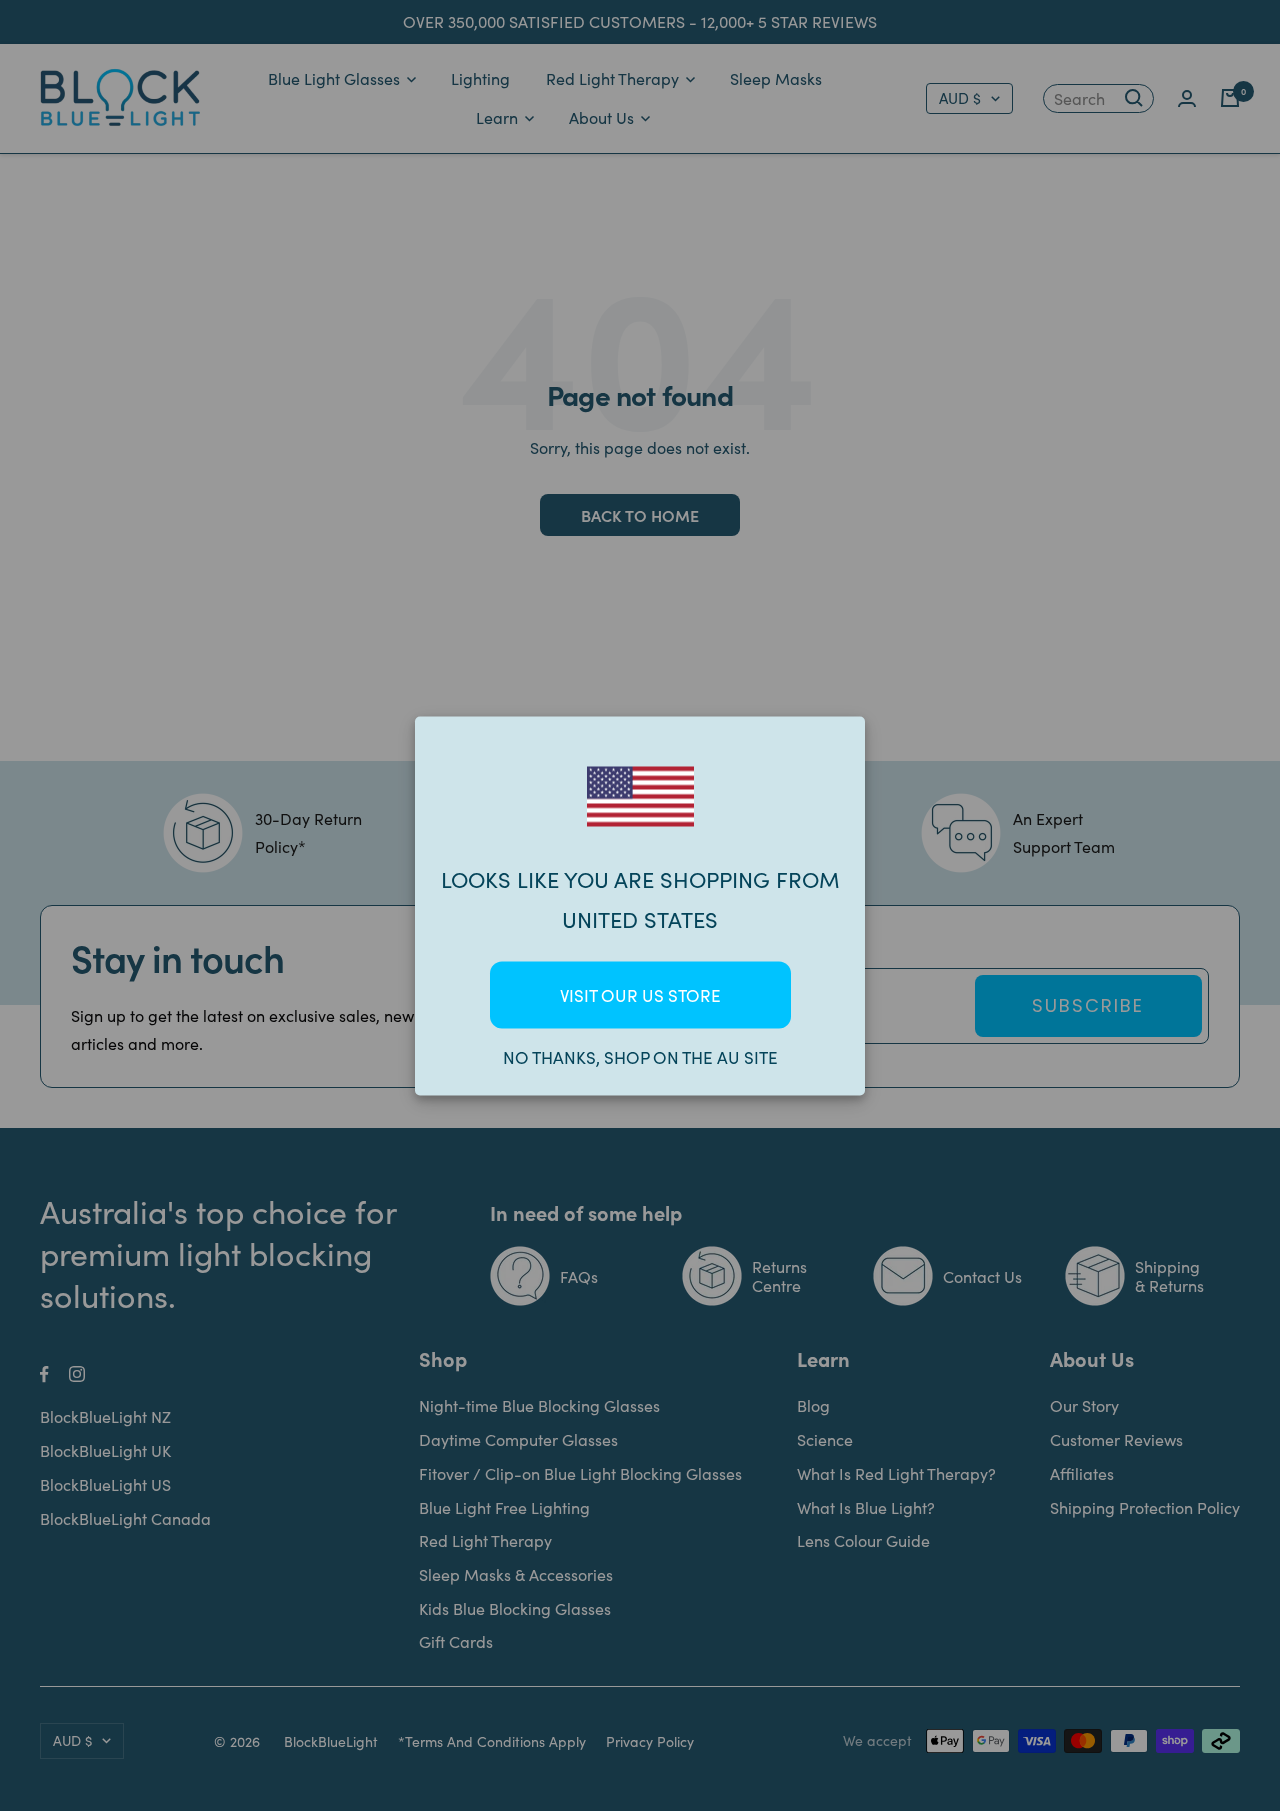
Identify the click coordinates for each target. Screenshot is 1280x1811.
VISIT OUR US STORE (640, 994)
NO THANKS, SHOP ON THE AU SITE (640, 1056)
